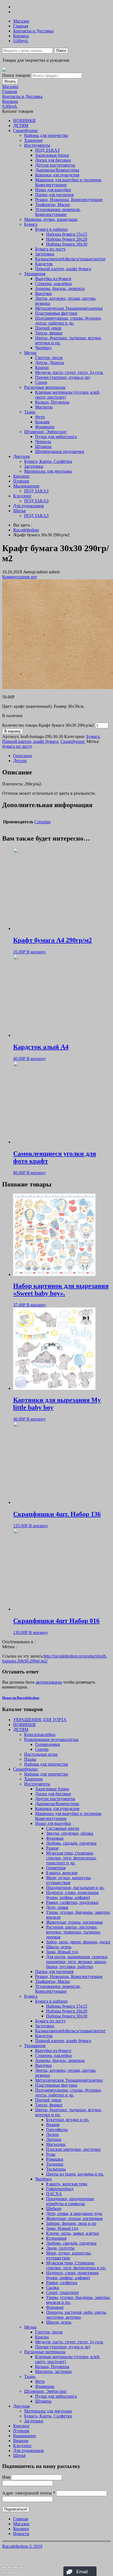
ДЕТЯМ (21, 126)
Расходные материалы (45, 387)
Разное (52, 1848)
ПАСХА (54, 2194)
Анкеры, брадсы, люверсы (60, 288)
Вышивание (25, 2436)
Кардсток (44, 264)
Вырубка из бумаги (53, 279)
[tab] (62, 756)
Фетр (40, 417)
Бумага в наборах (51, 229)
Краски (42, 367)
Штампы (43, 446)
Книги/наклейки (40, 1734)
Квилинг (22, 476)
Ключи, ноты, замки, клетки (73, 2233)
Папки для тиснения (54, 195)
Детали (20, 761)
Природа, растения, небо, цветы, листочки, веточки (77, 2315)
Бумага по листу (50, 249)
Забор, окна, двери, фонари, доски (78, 1942)
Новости (21, 2534)
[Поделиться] (10, 2568)
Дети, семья (57, 1907)
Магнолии (56, 2144)
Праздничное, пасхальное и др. (75, 1888)
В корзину (13, 731)
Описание (23, 756)
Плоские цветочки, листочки (73, 2149)
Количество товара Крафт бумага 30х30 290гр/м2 (48, 725)
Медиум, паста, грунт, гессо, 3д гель (69, 372)
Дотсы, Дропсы (50, 363)
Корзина (21, 36)
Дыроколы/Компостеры (57, 170)
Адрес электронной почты (29, 2493)
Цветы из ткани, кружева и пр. (75, 2174)
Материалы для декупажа (48, 471)
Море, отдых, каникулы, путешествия (69, 1880)
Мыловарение (26, 486)
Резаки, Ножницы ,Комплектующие (69, 200)
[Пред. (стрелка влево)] (4, 2573)
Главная (21, 26)
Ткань (30, 412)
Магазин (21, 21)
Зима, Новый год (62, 1952)
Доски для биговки (53, 160)
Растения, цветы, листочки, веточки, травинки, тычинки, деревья (74, 1932)
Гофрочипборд (60, 2189)
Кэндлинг (22, 496)
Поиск (61, 51)
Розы (51, 2154)
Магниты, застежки (53, 2371)
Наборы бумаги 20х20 (67, 239)
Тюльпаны (56, 2169)
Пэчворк (21, 481)
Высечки (43, 293)
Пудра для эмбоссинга (56, 437)
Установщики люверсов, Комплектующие (58, 212)
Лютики (54, 2139)
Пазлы (30, 1759)
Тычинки (55, 2164)
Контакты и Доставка (33, 31)
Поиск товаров (16, 75)
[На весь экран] (15, 2568)
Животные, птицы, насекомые (74, 1922)
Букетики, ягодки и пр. (68, 2120)
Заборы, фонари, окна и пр (71, 2223)
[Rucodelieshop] (4, 70)
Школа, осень (59, 1947)
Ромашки (55, 2159)
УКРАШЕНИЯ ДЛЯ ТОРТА (40, 1720)
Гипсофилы (57, 2130)
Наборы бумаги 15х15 (67, 234)
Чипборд (43, 348)
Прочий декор (48, 328)
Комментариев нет (20, 577)
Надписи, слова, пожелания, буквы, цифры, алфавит (73, 1895)
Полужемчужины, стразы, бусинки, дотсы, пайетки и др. (68, 321)
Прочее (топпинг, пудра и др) (63, 377)
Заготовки (45, 254)
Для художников (29, 506)
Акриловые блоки (52, 155)
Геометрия (56, 1868)
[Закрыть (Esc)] (4, 2568)
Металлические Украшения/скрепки (69, 308)
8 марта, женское (62, 1873)
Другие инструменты (55, 165)
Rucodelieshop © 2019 (22, 2546)
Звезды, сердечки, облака (70, 1833)
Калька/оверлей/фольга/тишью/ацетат (70, 259)
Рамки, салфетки (62, 2283)
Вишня (53, 2125)
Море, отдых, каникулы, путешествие (69, 2255)
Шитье (19, 511)
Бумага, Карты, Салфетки (48, 461)
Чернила (43, 442)
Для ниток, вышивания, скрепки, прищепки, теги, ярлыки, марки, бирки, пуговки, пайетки (77, 1962)
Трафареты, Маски (53, 205)
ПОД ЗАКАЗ (47, 150)
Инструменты (37, 145)
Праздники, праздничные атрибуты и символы (70, 2201)
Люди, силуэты (60, 2248)
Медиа (30, 353)
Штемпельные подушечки (60, 451)
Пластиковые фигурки (56, 313)
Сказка (53, 2288)
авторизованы (49, 1682)
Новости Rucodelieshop (21, 1698)
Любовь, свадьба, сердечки (71, 1843)
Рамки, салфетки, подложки (72, 1902)
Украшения (35, 274)
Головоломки (48, 1744)
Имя (6, 2477)
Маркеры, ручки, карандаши (51, 219)
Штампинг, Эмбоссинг (46, 432)
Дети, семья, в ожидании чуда (74, 2213)
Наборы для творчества (46, 135)
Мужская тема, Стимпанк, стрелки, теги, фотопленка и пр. (76, 2265)
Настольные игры (41, 1754)
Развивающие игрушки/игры (51, 1739)
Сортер (42, 1749)
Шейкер (54, 2209)
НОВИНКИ (24, 121)
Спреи (41, 382)
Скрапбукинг (26, 130)
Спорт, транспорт (63, 2292)
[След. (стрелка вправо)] (10, 2573)
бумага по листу (17, 746)
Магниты (44, 407)
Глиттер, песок (49, 358)
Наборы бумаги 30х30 (67, 244)
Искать (10, 81)
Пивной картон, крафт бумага (63, 269)
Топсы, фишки (49, 333)
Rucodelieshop (26, 530)
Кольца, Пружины (52, 402)
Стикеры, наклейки (53, 284)
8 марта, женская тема (67, 2184)
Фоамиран (45, 427)
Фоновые (55, 1838)
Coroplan (42, 822)
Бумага (31, 224)
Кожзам (42, 422)
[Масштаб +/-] (21, 2568)
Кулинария (56, 2238)
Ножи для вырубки (53, 190)
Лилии (52, 2134)
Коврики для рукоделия (57, 175)
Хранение (33, 140)
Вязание (21, 2441)
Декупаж (22, 456)
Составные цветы (63, 1828)
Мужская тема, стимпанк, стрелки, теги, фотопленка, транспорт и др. (71, 1858)
